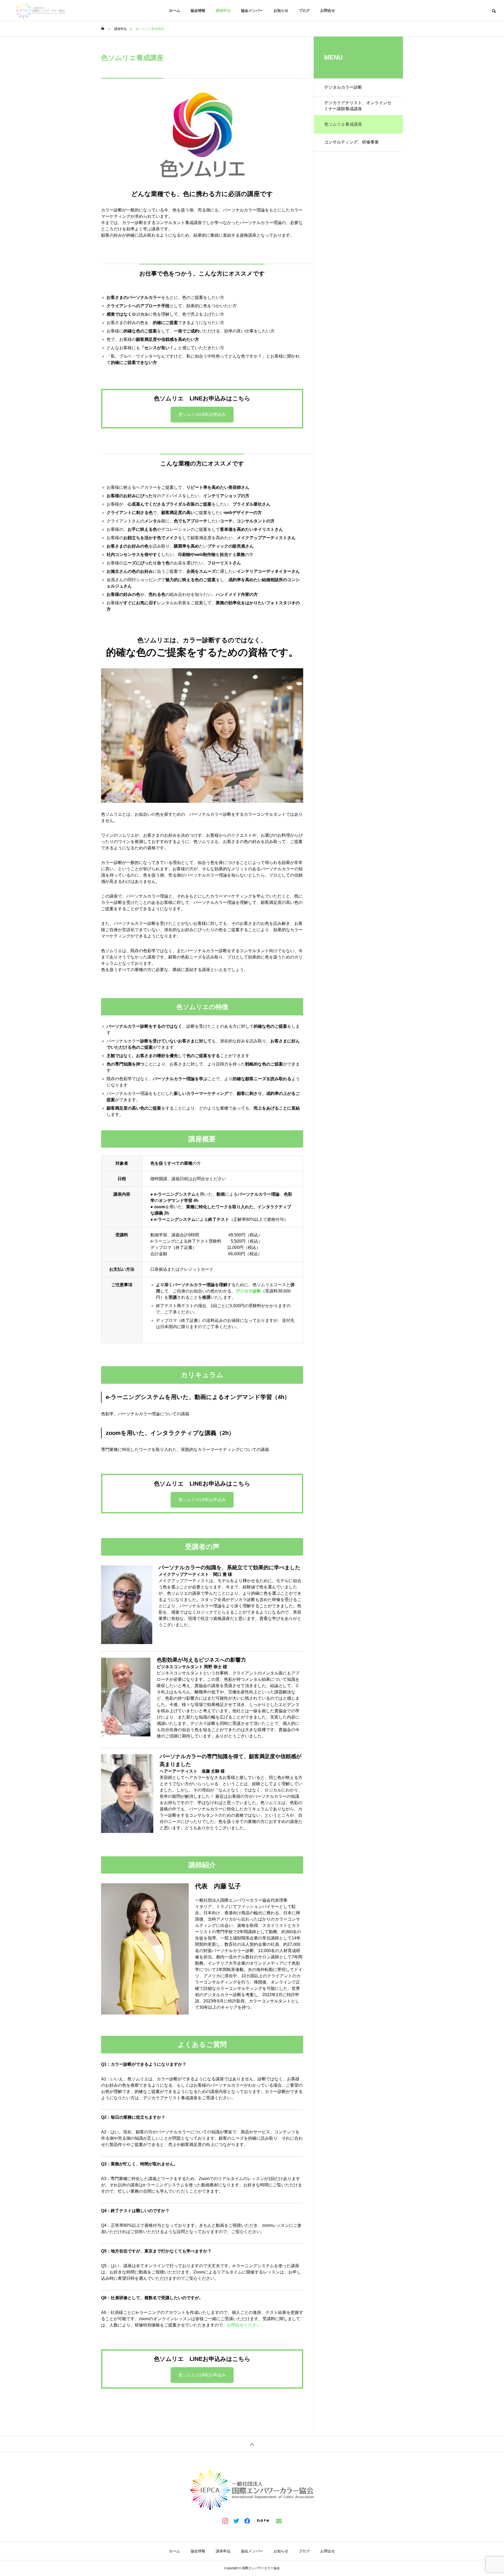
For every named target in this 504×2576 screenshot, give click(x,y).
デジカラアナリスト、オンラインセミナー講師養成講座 (358, 106)
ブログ (304, 10)
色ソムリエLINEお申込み (202, 414)
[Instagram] (225, 2521)
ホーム (175, 10)
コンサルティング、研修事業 (351, 142)
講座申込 (223, 10)
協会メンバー (252, 10)
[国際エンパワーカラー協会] (40, 10)
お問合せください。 (246, 2325)
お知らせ (281, 10)
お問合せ (328, 10)
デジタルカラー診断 (343, 87)
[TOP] (252, 2444)
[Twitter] (236, 2521)
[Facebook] (247, 2521)
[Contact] (279, 2521)
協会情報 (198, 10)
